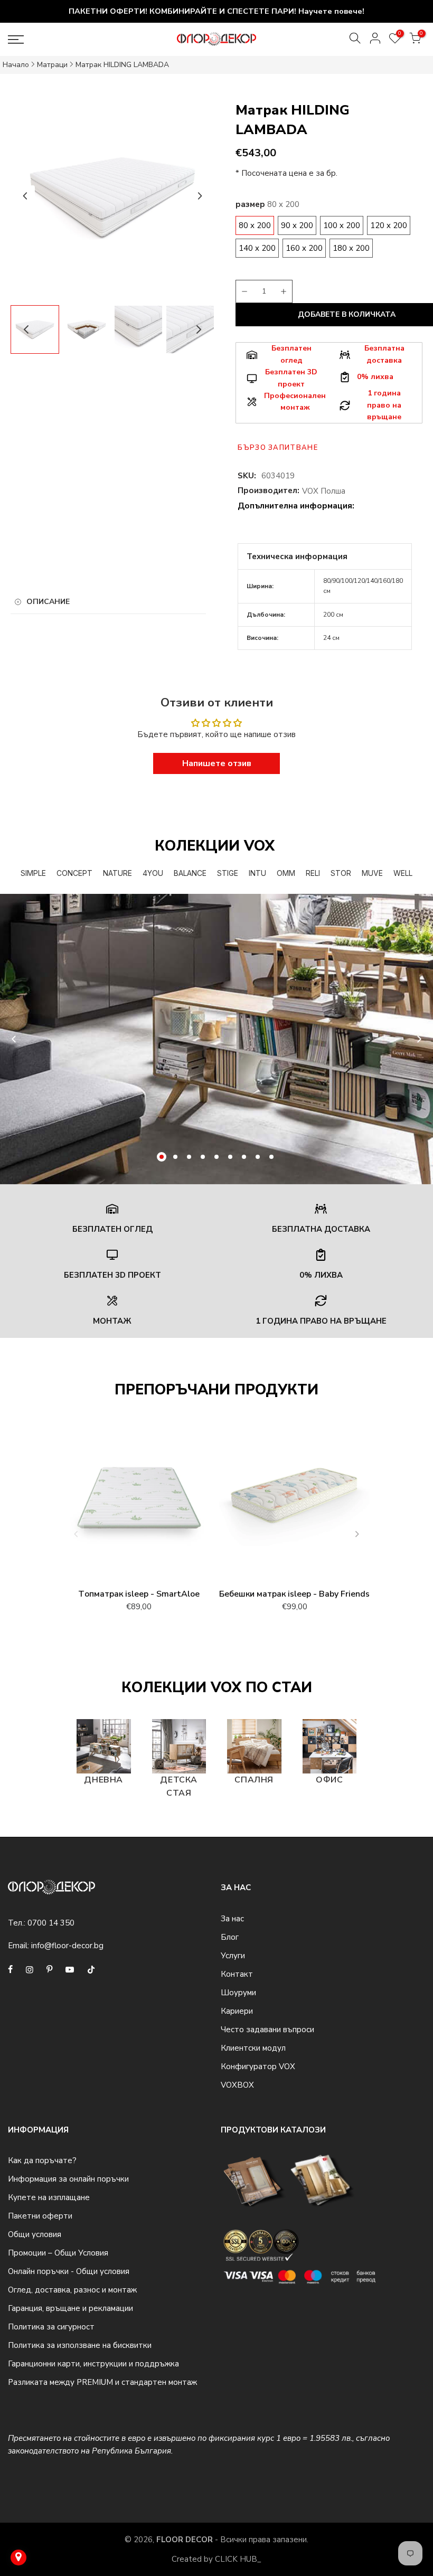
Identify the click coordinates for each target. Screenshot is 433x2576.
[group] (87, 329)
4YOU (153, 873)
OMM (286, 873)
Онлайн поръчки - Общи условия (69, 2271)
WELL (403, 873)
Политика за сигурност (51, 2327)
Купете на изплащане (49, 2197)
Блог (230, 1937)
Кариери (237, 2011)
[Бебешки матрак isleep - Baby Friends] (294, 1502)
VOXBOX (237, 2085)
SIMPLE (33, 873)
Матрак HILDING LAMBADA (122, 65)
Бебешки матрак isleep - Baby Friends (294, 1594)
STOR (341, 873)
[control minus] (243, 291)
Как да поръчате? (42, 2160)
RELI (313, 873)
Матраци (52, 65)
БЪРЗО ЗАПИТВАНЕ (278, 448)
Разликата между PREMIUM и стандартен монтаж (102, 2382)
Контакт (237, 1974)
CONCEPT (74, 873)
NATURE (117, 873)
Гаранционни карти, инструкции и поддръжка (93, 2364)
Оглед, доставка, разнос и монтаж (72, 2290)
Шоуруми (238, 1993)
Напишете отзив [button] (217, 763)
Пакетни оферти (40, 2216)
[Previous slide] (14, 1039)
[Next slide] (200, 196)
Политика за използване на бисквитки (80, 2345)
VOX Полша (324, 491)
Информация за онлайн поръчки (68, 2179)
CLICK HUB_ (238, 2559)
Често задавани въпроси (267, 2030)
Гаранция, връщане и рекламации (70, 2308)
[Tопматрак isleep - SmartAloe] (139, 1502)
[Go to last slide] (25, 196)
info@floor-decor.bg (67, 1946)
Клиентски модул (253, 2048)
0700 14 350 (51, 1923)
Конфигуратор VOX (258, 2067)
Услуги (233, 1956)
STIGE (228, 873)
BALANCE (190, 873)
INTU (257, 873)
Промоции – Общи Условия (58, 2253)
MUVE (372, 873)
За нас (232, 1919)
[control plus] (285, 291)
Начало (16, 65)
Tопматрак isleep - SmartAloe (139, 1594)
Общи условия (35, 2234)
